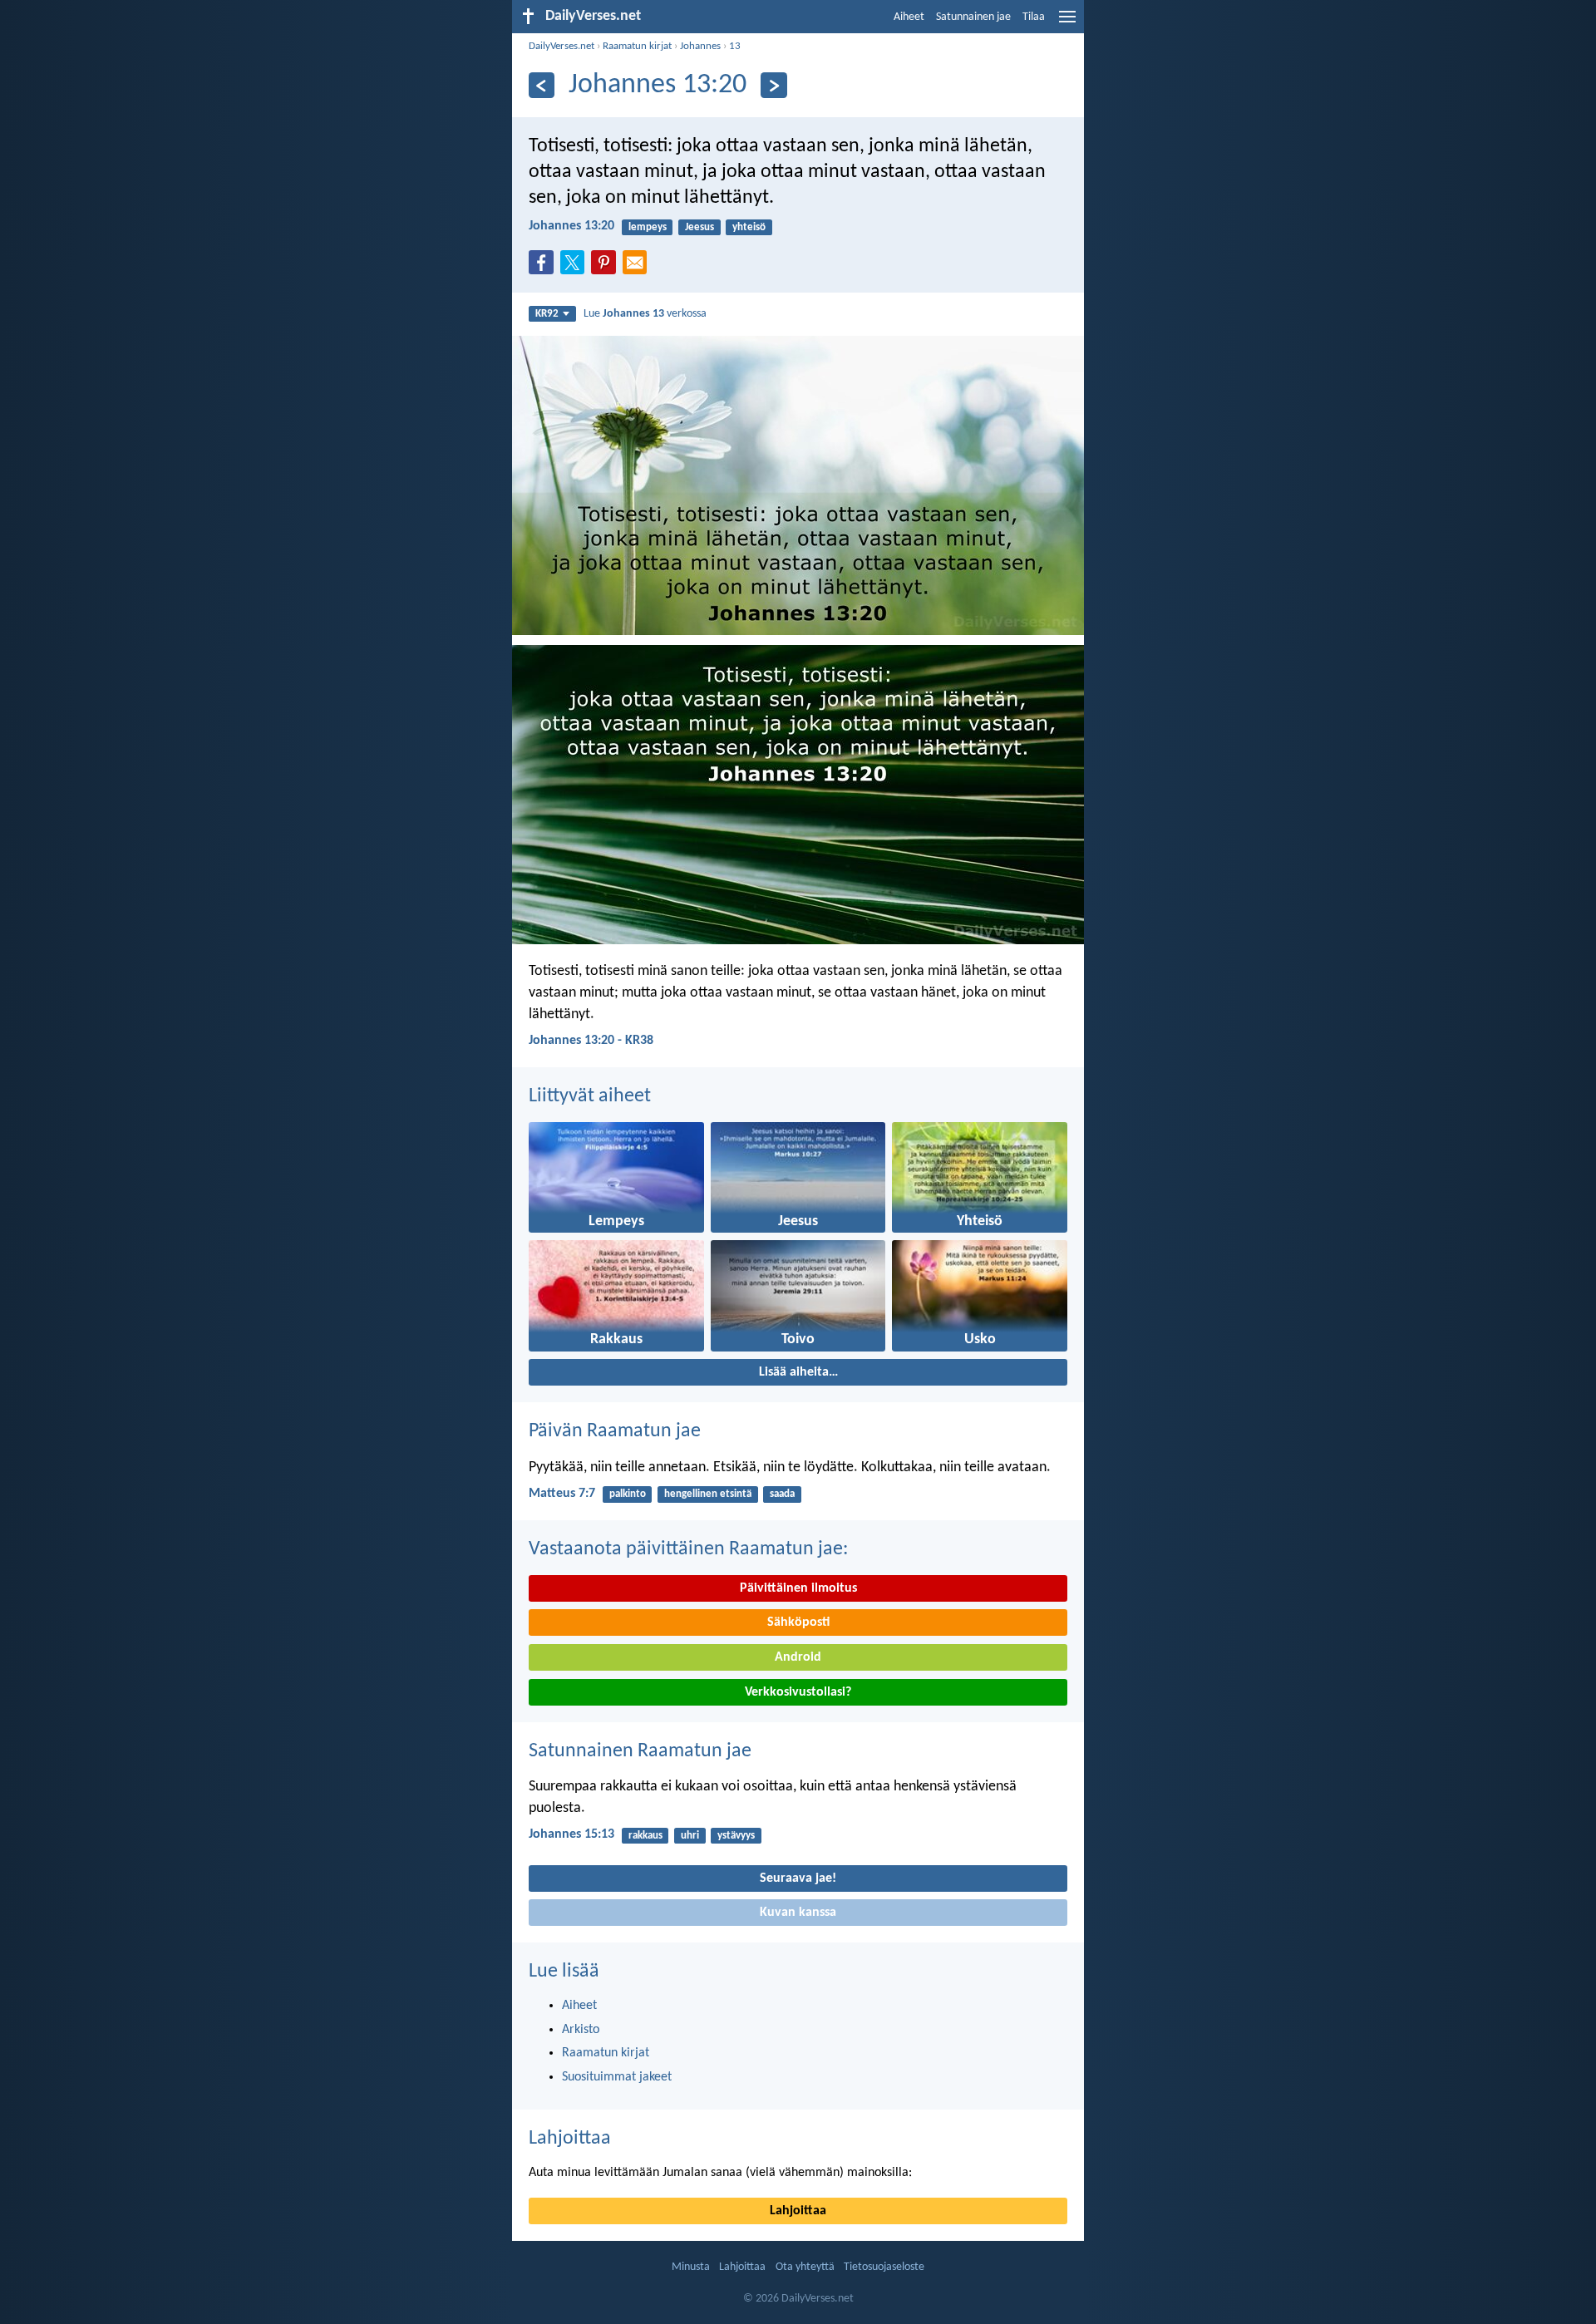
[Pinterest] (607, 268)
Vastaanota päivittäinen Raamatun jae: (688, 1549)
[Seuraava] (773, 85)
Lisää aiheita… (798, 1372)
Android (798, 1657)
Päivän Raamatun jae (615, 1431)
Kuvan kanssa (798, 1913)
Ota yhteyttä (805, 2267)
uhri (690, 1836)
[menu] (1067, 23)
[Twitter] (576, 268)
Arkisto (581, 2030)
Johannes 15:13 (571, 1834)
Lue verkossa (645, 314)
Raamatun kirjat (637, 46)
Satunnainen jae (973, 17)
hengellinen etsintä (708, 1494)
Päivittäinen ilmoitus (798, 1588)
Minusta (691, 2267)
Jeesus (699, 227)
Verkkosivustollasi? (798, 1692)
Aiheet (909, 17)
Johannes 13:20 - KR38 (591, 1041)
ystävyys (736, 1836)
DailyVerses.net (562, 46)
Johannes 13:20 (571, 226)
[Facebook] (544, 268)
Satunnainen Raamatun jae (640, 1751)
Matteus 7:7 (562, 1494)
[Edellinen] (542, 85)
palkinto (628, 1494)
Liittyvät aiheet (590, 1096)
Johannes (700, 46)
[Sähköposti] (638, 268)
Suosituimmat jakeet (617, 2077)
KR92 (547, 314)
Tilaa (1034, 17)
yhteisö (749, 227)
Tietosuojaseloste (884, 2267)
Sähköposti (798, 1622)
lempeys (648, 227)
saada (782, 1494)
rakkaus (645, 1836)
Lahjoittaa (570, 2139)
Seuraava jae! (798, 1878)
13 (735, 46)
